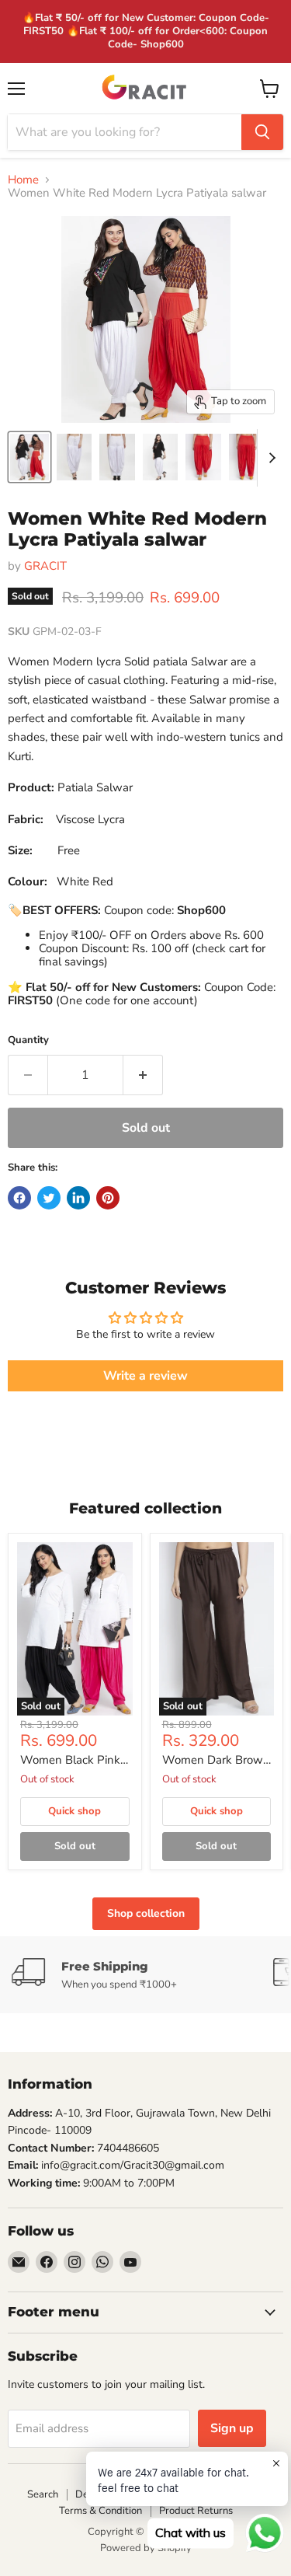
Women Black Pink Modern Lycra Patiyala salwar (70, 1761)
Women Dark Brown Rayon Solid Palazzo (216, 1761)
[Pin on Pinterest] (108, 1198)
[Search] (262, 132)
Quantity (28, 1040)
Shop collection (146, 1913)
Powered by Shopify (146, 2548)
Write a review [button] (145, 1376)
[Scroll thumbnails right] (269, 458)
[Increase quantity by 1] (143, 1075)
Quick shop (74, 1811)
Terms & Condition (100, 2511)
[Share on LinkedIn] (78, 1198)
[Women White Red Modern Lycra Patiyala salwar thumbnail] (29, 457)
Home (23, 180)
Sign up (232, 2428)
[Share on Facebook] (19, 1198)
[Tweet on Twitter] (49, 1198)
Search (43, 2494)
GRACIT (45, 566)
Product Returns (196, 2511)
